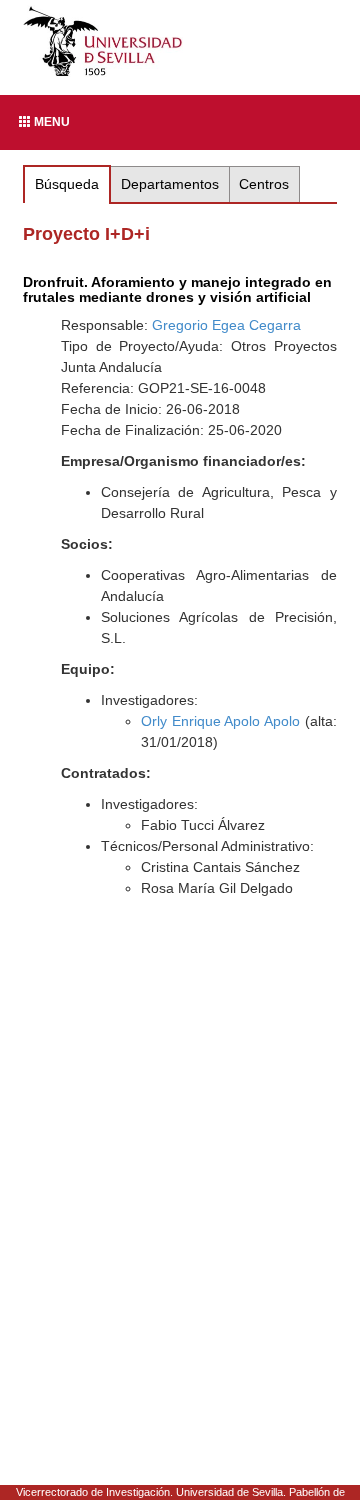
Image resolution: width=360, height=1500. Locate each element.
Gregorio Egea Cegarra (226, 325)
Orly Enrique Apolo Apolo (220, 721)
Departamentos (170, 184)
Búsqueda (67, 184)
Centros (264, 184)
